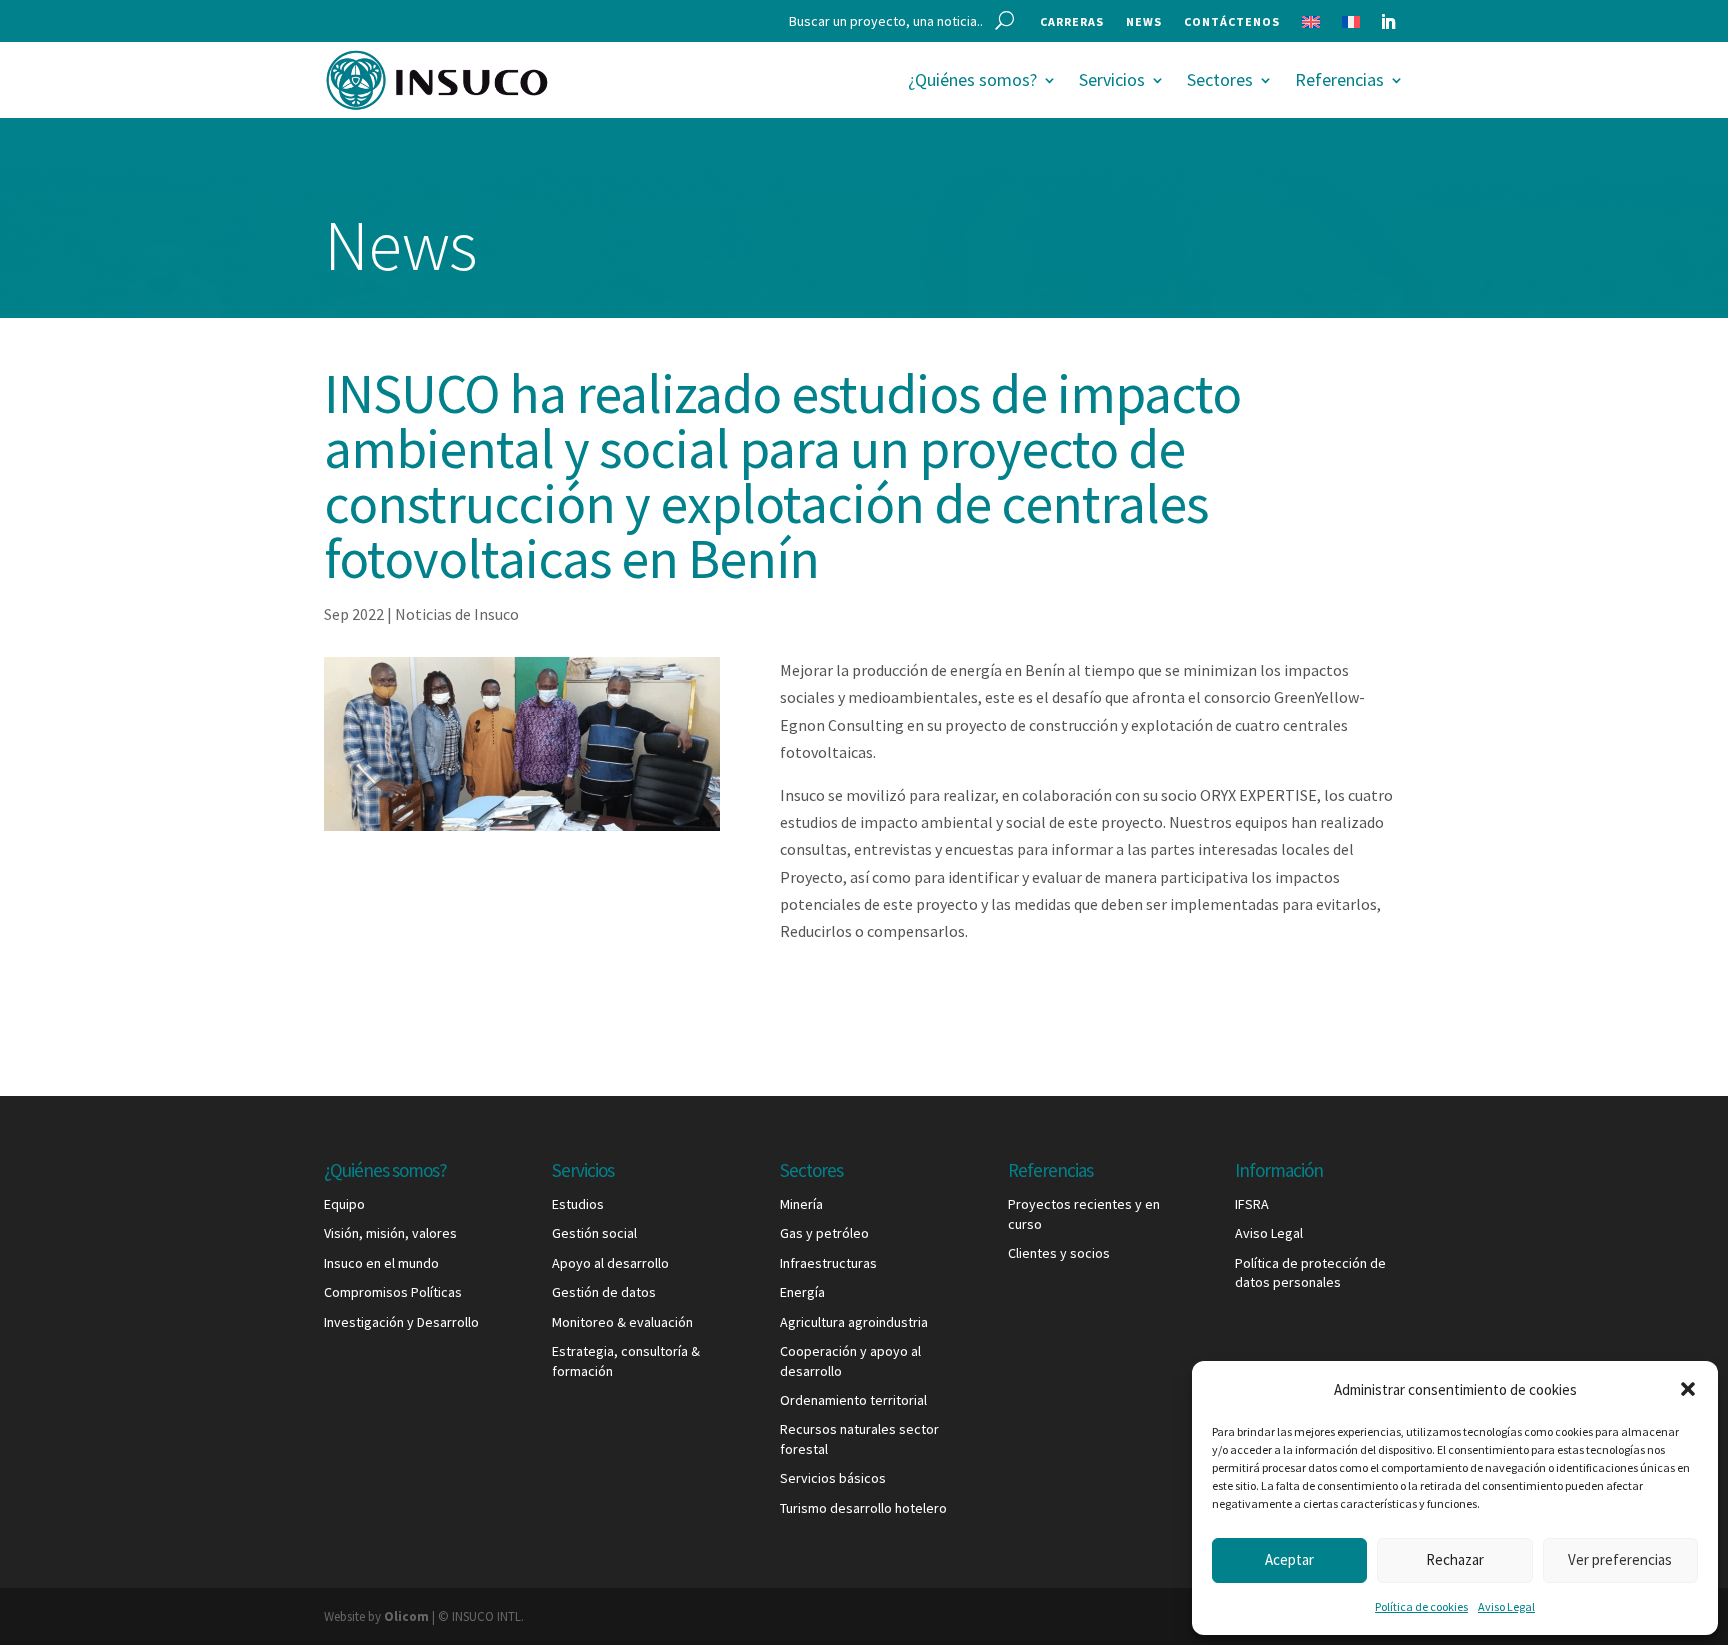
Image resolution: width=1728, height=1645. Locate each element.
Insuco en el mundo (381, 1263)
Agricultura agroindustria (854, 1322)
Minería (801, 1204)
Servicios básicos (833, 1478)
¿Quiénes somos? (972, 79)
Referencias (1339, 79)
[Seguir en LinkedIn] (1388, 22)
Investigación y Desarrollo (401, 1322)
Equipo (344, 1204)
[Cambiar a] (1311, 26)
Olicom (406, 1616)
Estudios (578, 1204)
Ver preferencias (1620, 1559)
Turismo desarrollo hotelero (863, 1508)
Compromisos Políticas (393, 1292)
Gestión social (594, 1233)
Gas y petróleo (824, 1233)
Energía (802, 1292)
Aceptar (1289, 1559)
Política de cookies (1421, 1606)
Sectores (1220, 79)
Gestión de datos (604, 1292)
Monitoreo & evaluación (622, 1322)
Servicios (1112, 79)
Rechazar (1455, 1559)
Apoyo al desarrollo (610, 1263)
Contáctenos (1232, 22)
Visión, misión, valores (390, 1233)
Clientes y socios (1059, 1253)
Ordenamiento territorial (853, 1400)
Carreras (1072, 22)
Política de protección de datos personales (1310, 1273)
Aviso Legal (1506, 1606)
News (1144, 22)
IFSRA (1252, 1204)
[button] (1688, 1389)
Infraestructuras (828, 1263)
